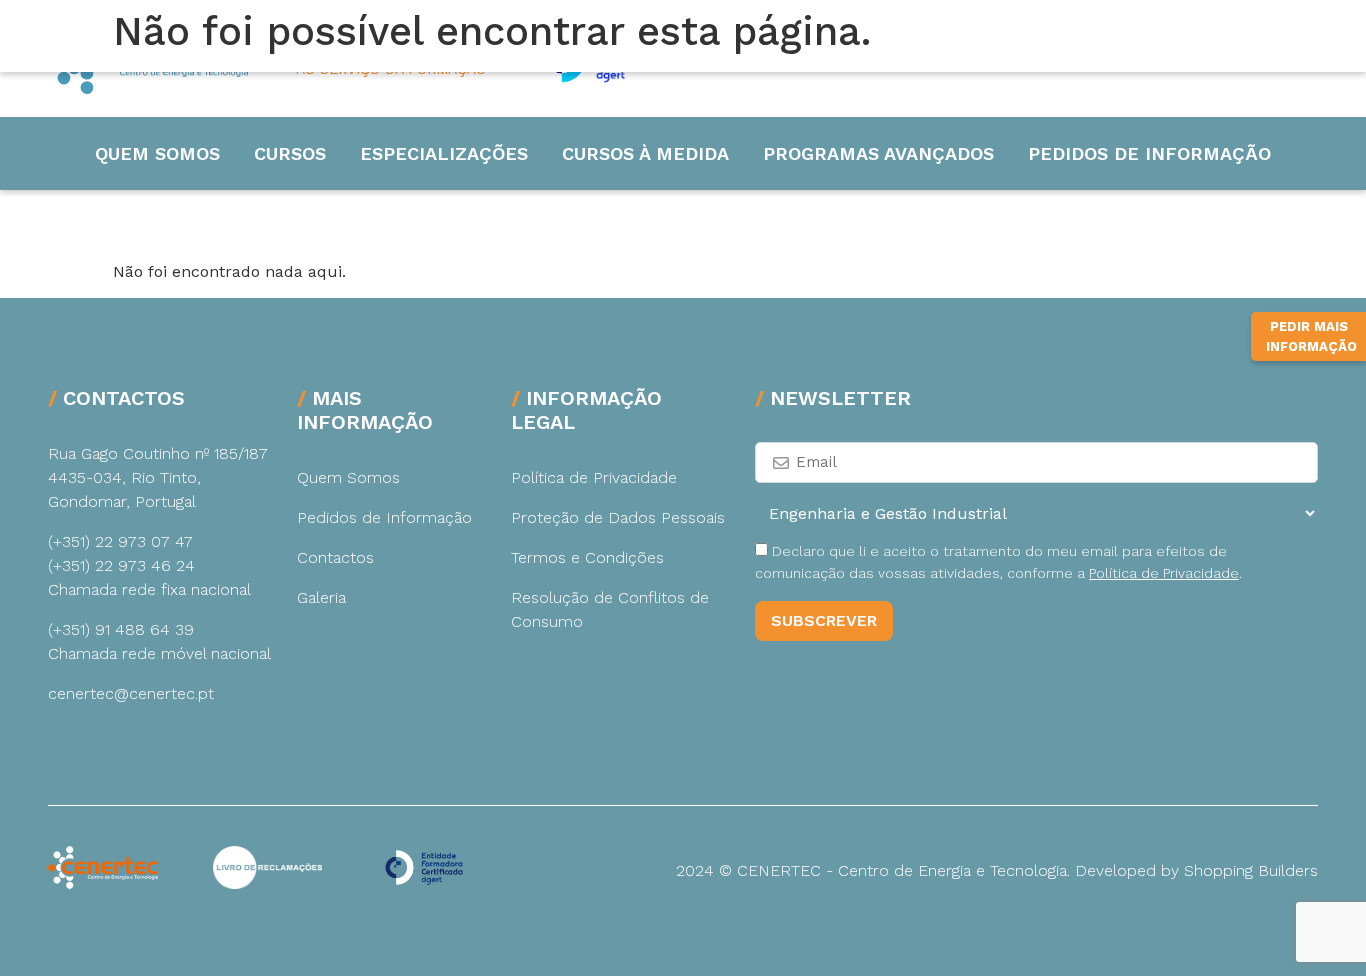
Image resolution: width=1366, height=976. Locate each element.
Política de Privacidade (594, 477)
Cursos (290, 153)
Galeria (321, 597)
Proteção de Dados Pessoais (618, 517)
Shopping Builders (1251, 870)
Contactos (335, 557)
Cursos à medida (645, 153)
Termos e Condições (587, 557)
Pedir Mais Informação (1311, 336)
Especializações (444, 153)
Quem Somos (157, 153)
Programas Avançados (878, 153)
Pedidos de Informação (1149, 153)
